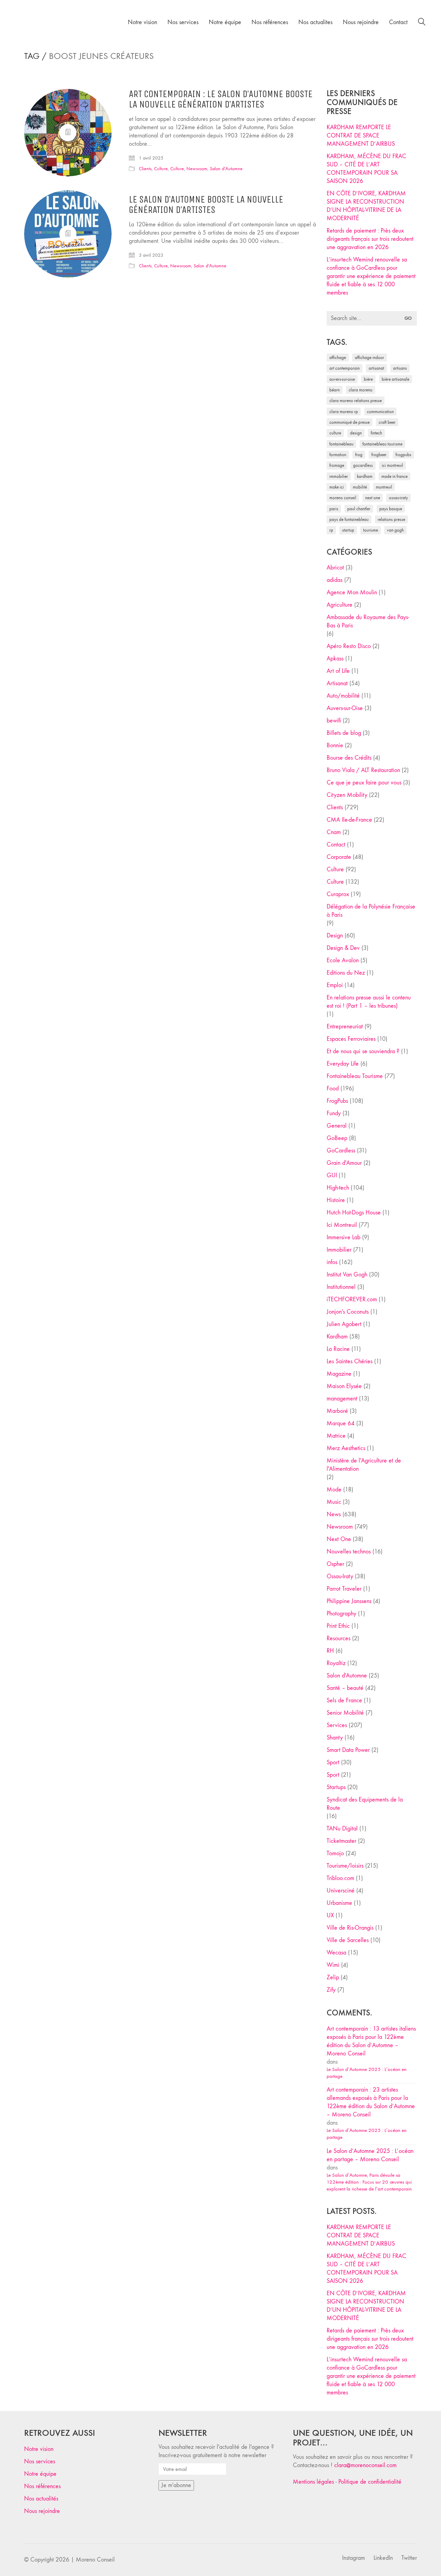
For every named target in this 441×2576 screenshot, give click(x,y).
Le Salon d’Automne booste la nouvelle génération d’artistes (206, 205)
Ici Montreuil (392, 465)
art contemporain (345, 368)
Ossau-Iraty (398, 498)
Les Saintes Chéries (350, 1361)
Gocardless (363, 465)
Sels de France (344, 1700)
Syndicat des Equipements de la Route (365, 1804)
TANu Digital (342, 1829)
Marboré (337, 1411)
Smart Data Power (348, 1750)
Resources (339, 1638)
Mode (334, 1490)
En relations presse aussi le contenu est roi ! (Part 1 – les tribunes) (369, 1002)
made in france (394, 476)
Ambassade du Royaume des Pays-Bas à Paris (368, 621)
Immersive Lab (343, 1237)
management (342, 1399)
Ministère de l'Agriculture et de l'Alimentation (364, 1465)
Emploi (335, 985)
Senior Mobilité (345, 1713)
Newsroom (197, 169)
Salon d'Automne (226, 169)
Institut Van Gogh (347, 1275)
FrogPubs (403, 455)
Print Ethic (338, 1626)
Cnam (334, 832)
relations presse (391, 519)
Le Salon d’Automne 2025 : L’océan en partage (367, 2073)
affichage (338, 357)
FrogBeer (379, 455)
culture (335, 433)
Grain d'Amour (344, 1163)
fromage (337, 465)
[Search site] (422, 23)
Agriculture (340, 605)
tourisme (371, 530)
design (356, 433)
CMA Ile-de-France (349, 820)
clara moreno (361, 390)
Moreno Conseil (343, 498)
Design (335, 936)
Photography (341, 1614)
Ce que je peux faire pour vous (364, 783)
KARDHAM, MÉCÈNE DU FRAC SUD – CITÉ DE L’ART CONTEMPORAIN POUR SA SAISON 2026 (366, 169)
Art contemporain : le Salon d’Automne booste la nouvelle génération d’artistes (221, 100)
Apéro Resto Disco (349, 646)
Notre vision (39, 2449)
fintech (376, 433)
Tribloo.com (340, 1878)
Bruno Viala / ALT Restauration (363, 770)
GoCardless (341, 1151)
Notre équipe (40, 2474)
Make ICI (337, 487)
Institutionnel (341, 1287)
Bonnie (335, 745)
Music (334, 1502)
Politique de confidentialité (370, 2482)
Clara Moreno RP (344, 412)
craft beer (387, 422)
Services (337, 1725)
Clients (145, 169)
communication (380, 412)
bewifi (334, 721)
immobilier (339, 476)
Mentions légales (313, 2482)
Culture (161, 169)
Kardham (365, 476)
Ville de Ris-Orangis (350, 1928)
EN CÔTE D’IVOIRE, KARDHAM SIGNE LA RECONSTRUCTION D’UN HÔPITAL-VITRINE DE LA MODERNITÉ (366, 206)
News (334, 1514)
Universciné (341, 1891)
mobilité (360, 487)
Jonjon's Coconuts (348, 1312)
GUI (332, 1175)
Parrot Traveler (344, 1589)
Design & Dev (343, 948)
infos (332, 1262)
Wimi (333, 1965)
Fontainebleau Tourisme (382, 444)
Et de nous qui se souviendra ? (363, 1051)
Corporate (339, 857)
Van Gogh (395, 530)
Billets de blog (344, 733)
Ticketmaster (341, 1841)
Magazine (339, 1374)
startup (348, 530)
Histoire (336, 1200)
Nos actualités (41, 2499)
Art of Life (338, 671)
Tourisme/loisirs (345, 1866)
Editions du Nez (346, 973)
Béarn (335, 390)
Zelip (333, 1977)
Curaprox (338, 894)
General (337, 1126)
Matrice (336, 1436)
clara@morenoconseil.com (365, 2465)
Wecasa (336, 1953)
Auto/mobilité (343, 696)
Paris (334, 509)
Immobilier (339, 1250)
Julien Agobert (344, 1324)
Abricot (335, 568)
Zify (331, 1990)
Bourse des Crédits (349, 758)
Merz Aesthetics (346, 1448)
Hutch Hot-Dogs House (354, 1213)
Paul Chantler (359, 509)
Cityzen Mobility (347, 795)
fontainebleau (341, 444)
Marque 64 (341, 1423)
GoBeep (337, 1138)
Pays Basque (391, 509)
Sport (333, 1762)
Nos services (40, 2461)
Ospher (335, 1564)
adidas (335, 580)
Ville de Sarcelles (348, 1940)
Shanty (335, 1738)
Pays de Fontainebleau (349, 519)
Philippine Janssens (349, 1601)
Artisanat (337, 683)
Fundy (334, 1113)
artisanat (376, 368)
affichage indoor (370, 357)
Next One (373, 498)
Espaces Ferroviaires (351, 1039)
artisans (400, 368)
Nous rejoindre (42, 2511)
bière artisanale (396, 379)
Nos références (42, 2486)
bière (368, 379)
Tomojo (335, 1853)
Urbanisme (339, 1903)
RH (330, 1651)
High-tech (338, 1188)
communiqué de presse (350, 422)
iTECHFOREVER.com (352, 1299)
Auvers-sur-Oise (342, 379)
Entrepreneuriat (345, 1027)
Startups (336, 1787)
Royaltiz (336, 1663)
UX (330, 1915)
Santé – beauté (345, 1688)
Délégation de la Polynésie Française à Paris (371, 911)
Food (333, 1089)
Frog (359, 455)
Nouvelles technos (349, 1552)
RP (331, 530)
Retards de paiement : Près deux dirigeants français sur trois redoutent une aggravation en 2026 (370, 239)
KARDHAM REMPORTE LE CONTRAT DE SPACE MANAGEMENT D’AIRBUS (361, 136)
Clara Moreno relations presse (356, 401)
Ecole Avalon (343, 960)
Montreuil (384, 487)
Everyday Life (343, 1064)
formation (338, 455)
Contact (336, 845)
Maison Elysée (344, 1386)
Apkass (335, 659)
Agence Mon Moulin (352, 592)
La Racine (338, 1349)
